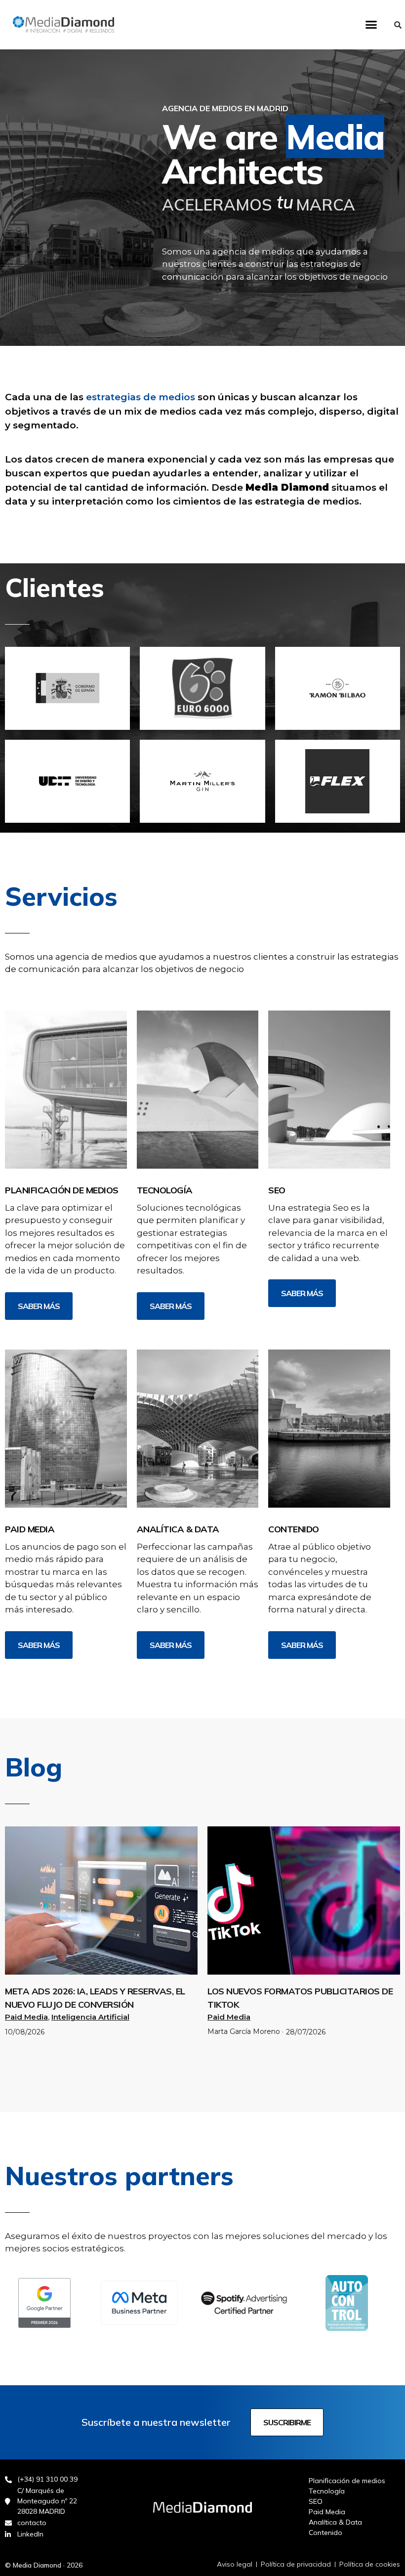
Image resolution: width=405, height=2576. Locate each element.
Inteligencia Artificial (90, 2017)
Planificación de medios (62, 1190)
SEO (277, 1190)
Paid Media (30, 1529)
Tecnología (165, 1190)
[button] (371, 25)
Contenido (294, 1529)
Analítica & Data (178, 1529)
